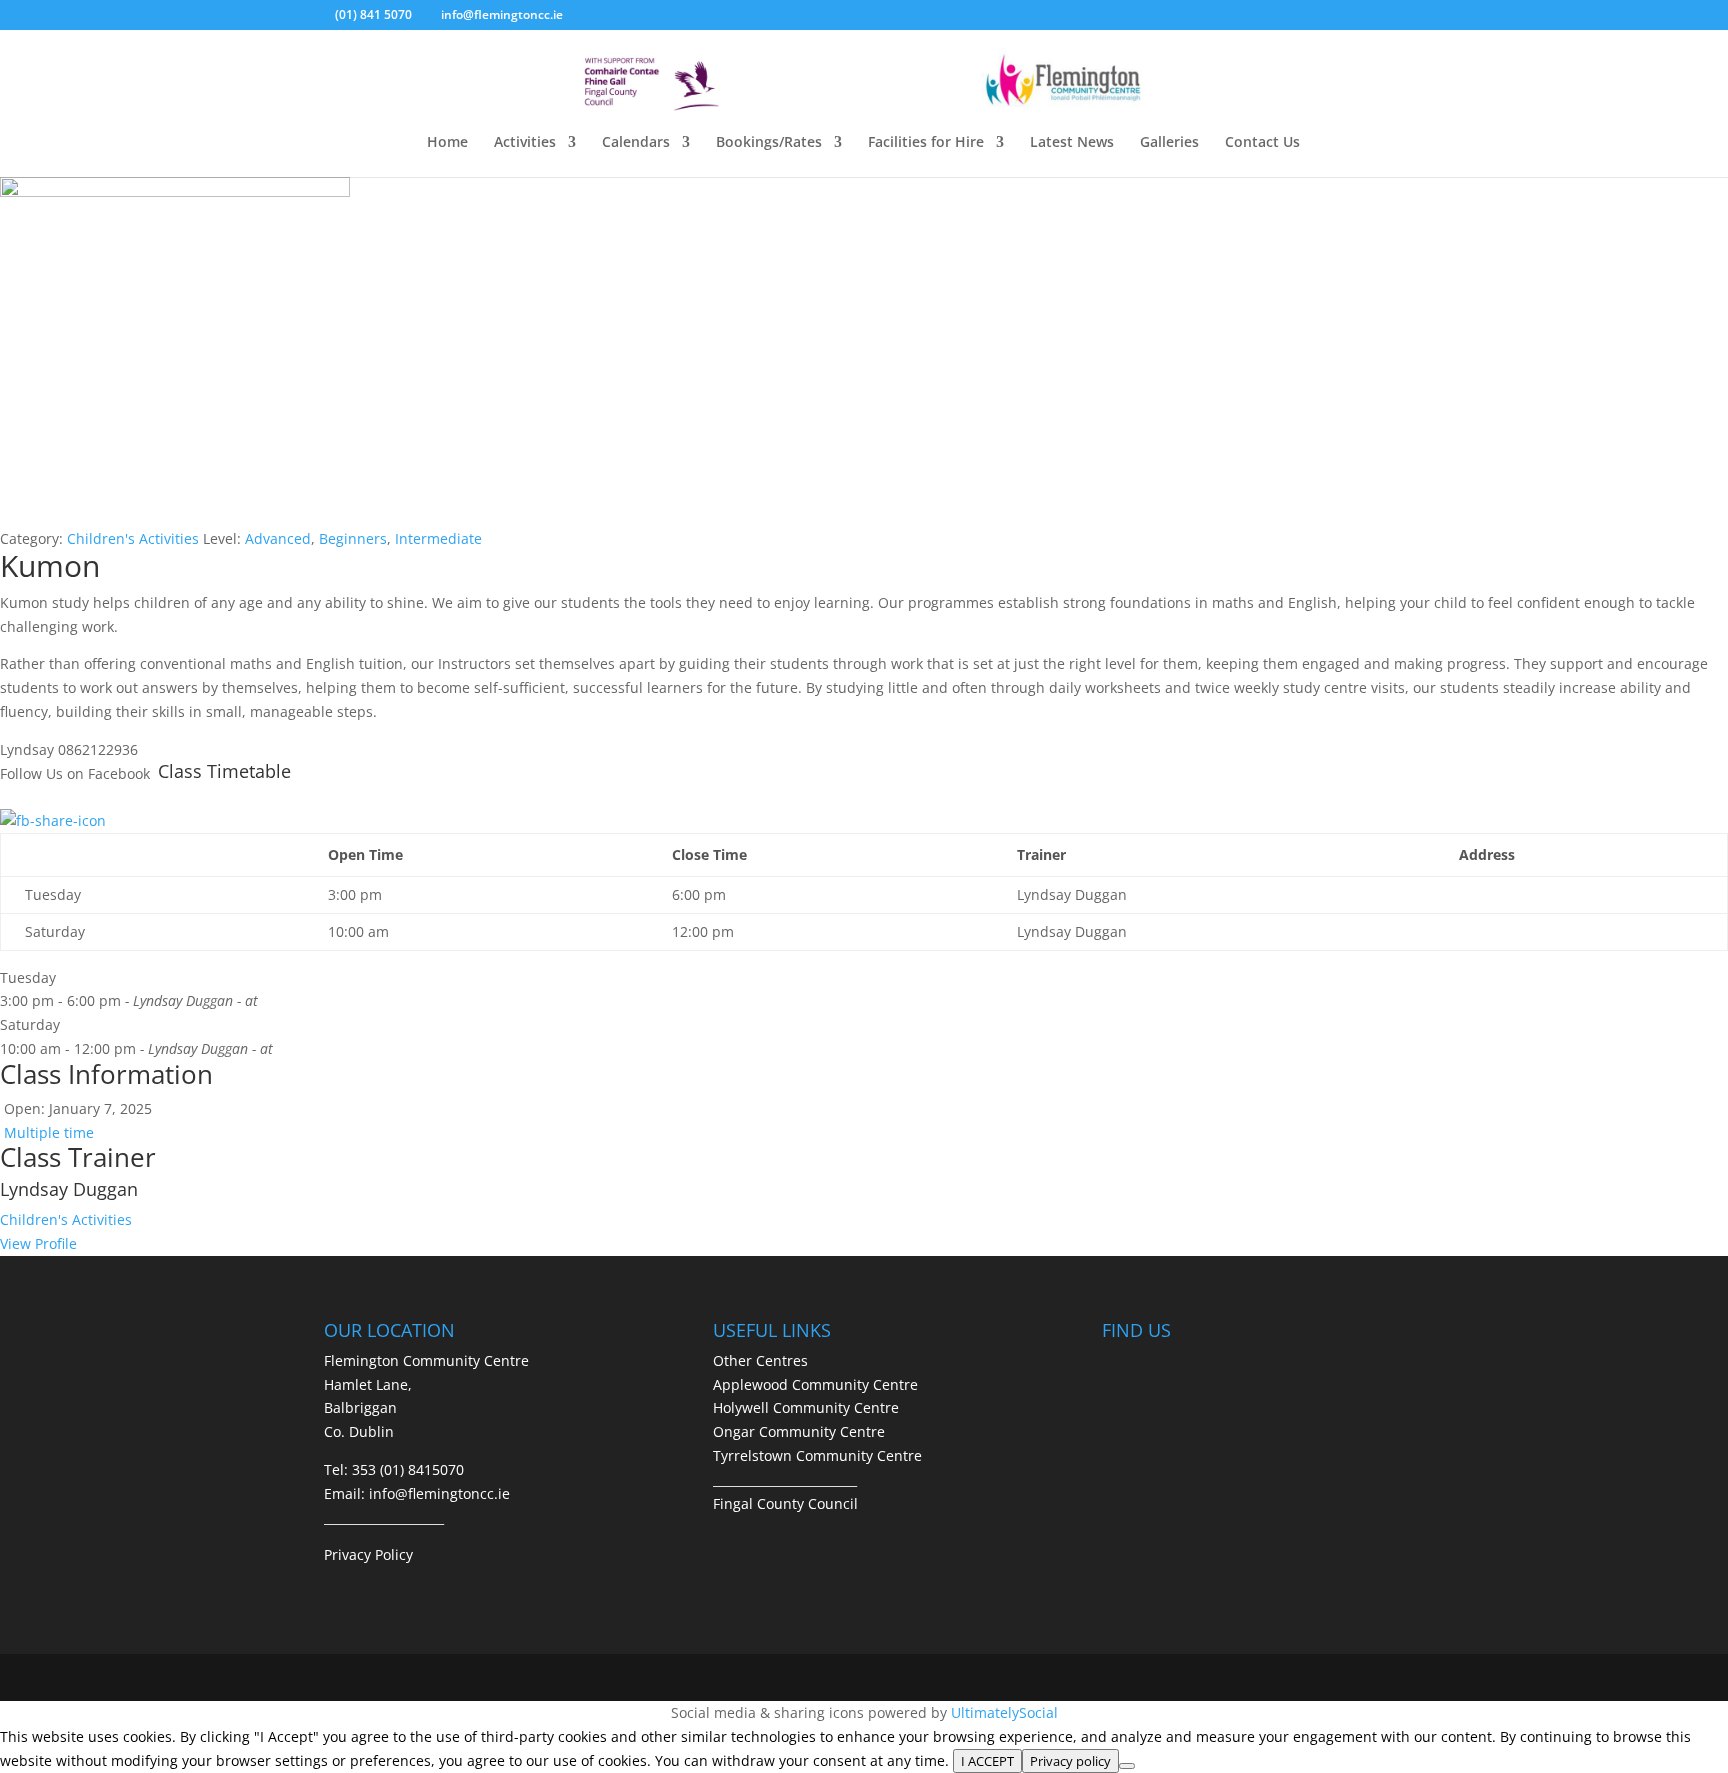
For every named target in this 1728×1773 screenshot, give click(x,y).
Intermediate (438, 538)
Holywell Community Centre (806, 1407)
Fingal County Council (785, 1503)
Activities (525, 143)
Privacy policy (1070, 1761)
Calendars (636, 143)
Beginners (353, 538)
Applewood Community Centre (815, 1384)
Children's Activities (133, 538)
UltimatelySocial (1004, 1712)
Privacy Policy (368, 1554)
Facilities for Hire (926, 143)
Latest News (1072, 143)
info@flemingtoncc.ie (439, 1493)
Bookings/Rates (769, 143)
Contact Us (1262, 143)
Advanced (278, 538)
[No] (1127, 1766)
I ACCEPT (987, 1761)
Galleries (1169, 143)
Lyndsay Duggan (69, 1189)
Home (447, 143)
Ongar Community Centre (799, 1431)
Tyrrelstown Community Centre (817, 1455)
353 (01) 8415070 (408, 1469)
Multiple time (47, 1132)
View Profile (38, 1243)
